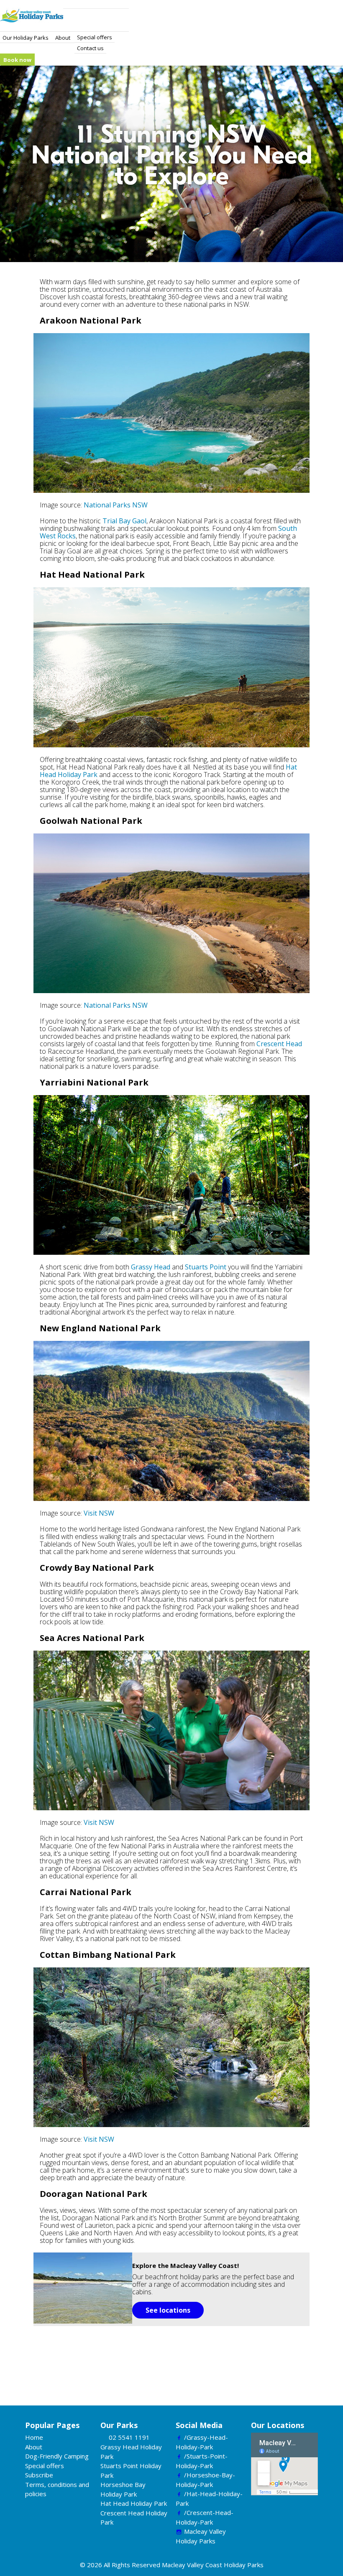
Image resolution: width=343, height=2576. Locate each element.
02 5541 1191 (129, 2437)
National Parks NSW (116, 505)
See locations (168, 2310)
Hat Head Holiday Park (134, 2503)
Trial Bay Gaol (124, 521)
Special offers (95, 37)
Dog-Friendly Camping (57, 2456)
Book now (17, 60)
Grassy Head (151, 1267)
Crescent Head (279, 1044)
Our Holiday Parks (26, 38)
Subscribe (39, 2475)
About (63, 38)
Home (34, 2437)
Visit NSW (99, 1513)
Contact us (90, 48)
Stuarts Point (206, 1267)
